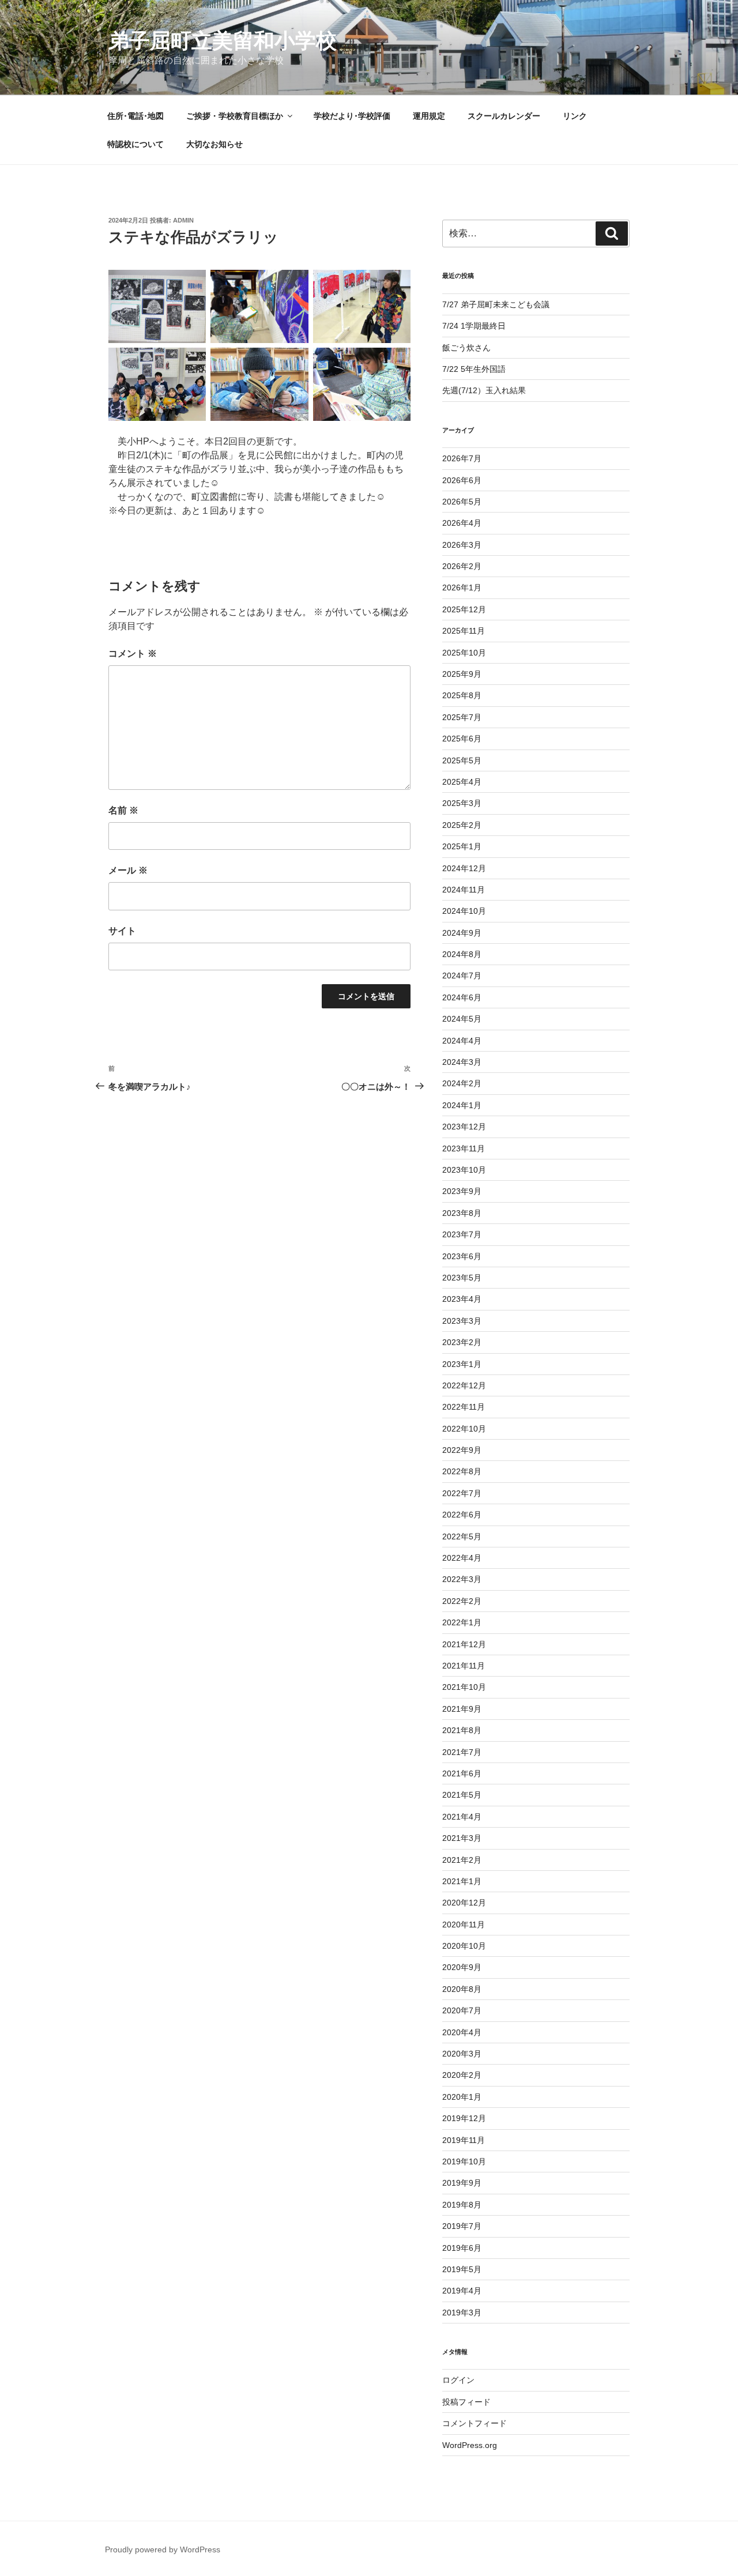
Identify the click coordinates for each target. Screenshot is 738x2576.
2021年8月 (462, 1730)
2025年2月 (462, 825)
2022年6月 (462, 1515)
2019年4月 (462, 2291)
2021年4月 (462, 1817)
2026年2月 (462, 566)
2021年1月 (462, 1881)
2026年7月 (462, 458)
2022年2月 (462, 1601)
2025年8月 (462, 695)
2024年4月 (462, 1041)
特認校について (135, 144)
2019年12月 (464, 2118)
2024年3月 (462, 1062)
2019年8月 (462, 2205)
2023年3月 (462, 1321)
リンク (575, 116)
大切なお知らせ (214, 144)
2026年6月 (462, 480)
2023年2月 (462, 1342)
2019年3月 (462, 2313)
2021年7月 (462, 1752)
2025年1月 (462, 846)
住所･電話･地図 (135, 116)
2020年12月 (464, 1903)
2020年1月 (462, 2097)
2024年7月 (462, 976)
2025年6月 (462, 739)
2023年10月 (464, 1170)
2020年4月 (462, 2032)
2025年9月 (462, 674)
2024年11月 (464, 890)
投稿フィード (466, 2402)
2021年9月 (462, 1709)
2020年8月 (462, 1989)
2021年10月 (464, 1687)
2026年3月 (462, 545)
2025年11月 (464, 631)
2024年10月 (464, 911)
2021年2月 (462, 1860)
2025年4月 (462, 782)
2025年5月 (462, 760)
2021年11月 (464, 1666)
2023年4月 (462, 1299)
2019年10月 (464, 2161)
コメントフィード (475, 2423)
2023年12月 (464, 1127)
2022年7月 (462, 1493)
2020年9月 (462, 1967)
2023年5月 (462, 1278)
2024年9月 (462, 933)
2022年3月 (462, 1579)
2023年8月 (462, 1213)
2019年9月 (462, 2183)
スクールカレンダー (504, 116)
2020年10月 (464, 1946)
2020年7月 (462, 2010)
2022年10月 (464, 1429)
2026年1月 (462, 587)
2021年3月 (462, 1838)
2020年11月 (464, 1925)
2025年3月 (462, 803)
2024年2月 (462, 1083)
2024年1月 (462, 1105)
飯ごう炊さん (466, 348)
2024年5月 (462, 1019)
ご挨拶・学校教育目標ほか (235, 116)
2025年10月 (464, 653)
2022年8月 (462, 1471)
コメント (133, 654)
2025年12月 (464, 609)
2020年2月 (462, 2075)
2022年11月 (464, 1407)
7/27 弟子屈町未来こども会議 (496, 304)
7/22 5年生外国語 (474, 369)
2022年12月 (464, 1385)
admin (183, 220)
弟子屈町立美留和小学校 (223, 41)
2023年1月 (462, 1364)
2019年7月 (462, 2226)
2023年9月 (462, 1191)
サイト (122, 931)
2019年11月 (464, 2140)
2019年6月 (462, 2248)
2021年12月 (464, 1644)
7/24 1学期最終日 (474, 326)
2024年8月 (462, 954)
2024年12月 (464, 868)
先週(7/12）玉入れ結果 (484, 390)
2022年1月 (462, 1622)
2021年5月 (462, 1795)
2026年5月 (462, 502)
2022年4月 (462, 1558)
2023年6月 (462, 1256)
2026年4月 (462, 523)
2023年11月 (464, 1148)
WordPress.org (470, 2445)
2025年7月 (462, 717)
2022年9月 (462, 1450)
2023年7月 (462, 1234)
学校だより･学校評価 (352, 116)
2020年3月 (462, 2054)
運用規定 (429, 116)
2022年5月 (462, 1536)
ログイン (458, 2380)
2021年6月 (462, 1773)
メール (128, 870)
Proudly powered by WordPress (163, 2549)
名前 (123, 810)
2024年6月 (462, 997)
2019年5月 (462, 2269)
